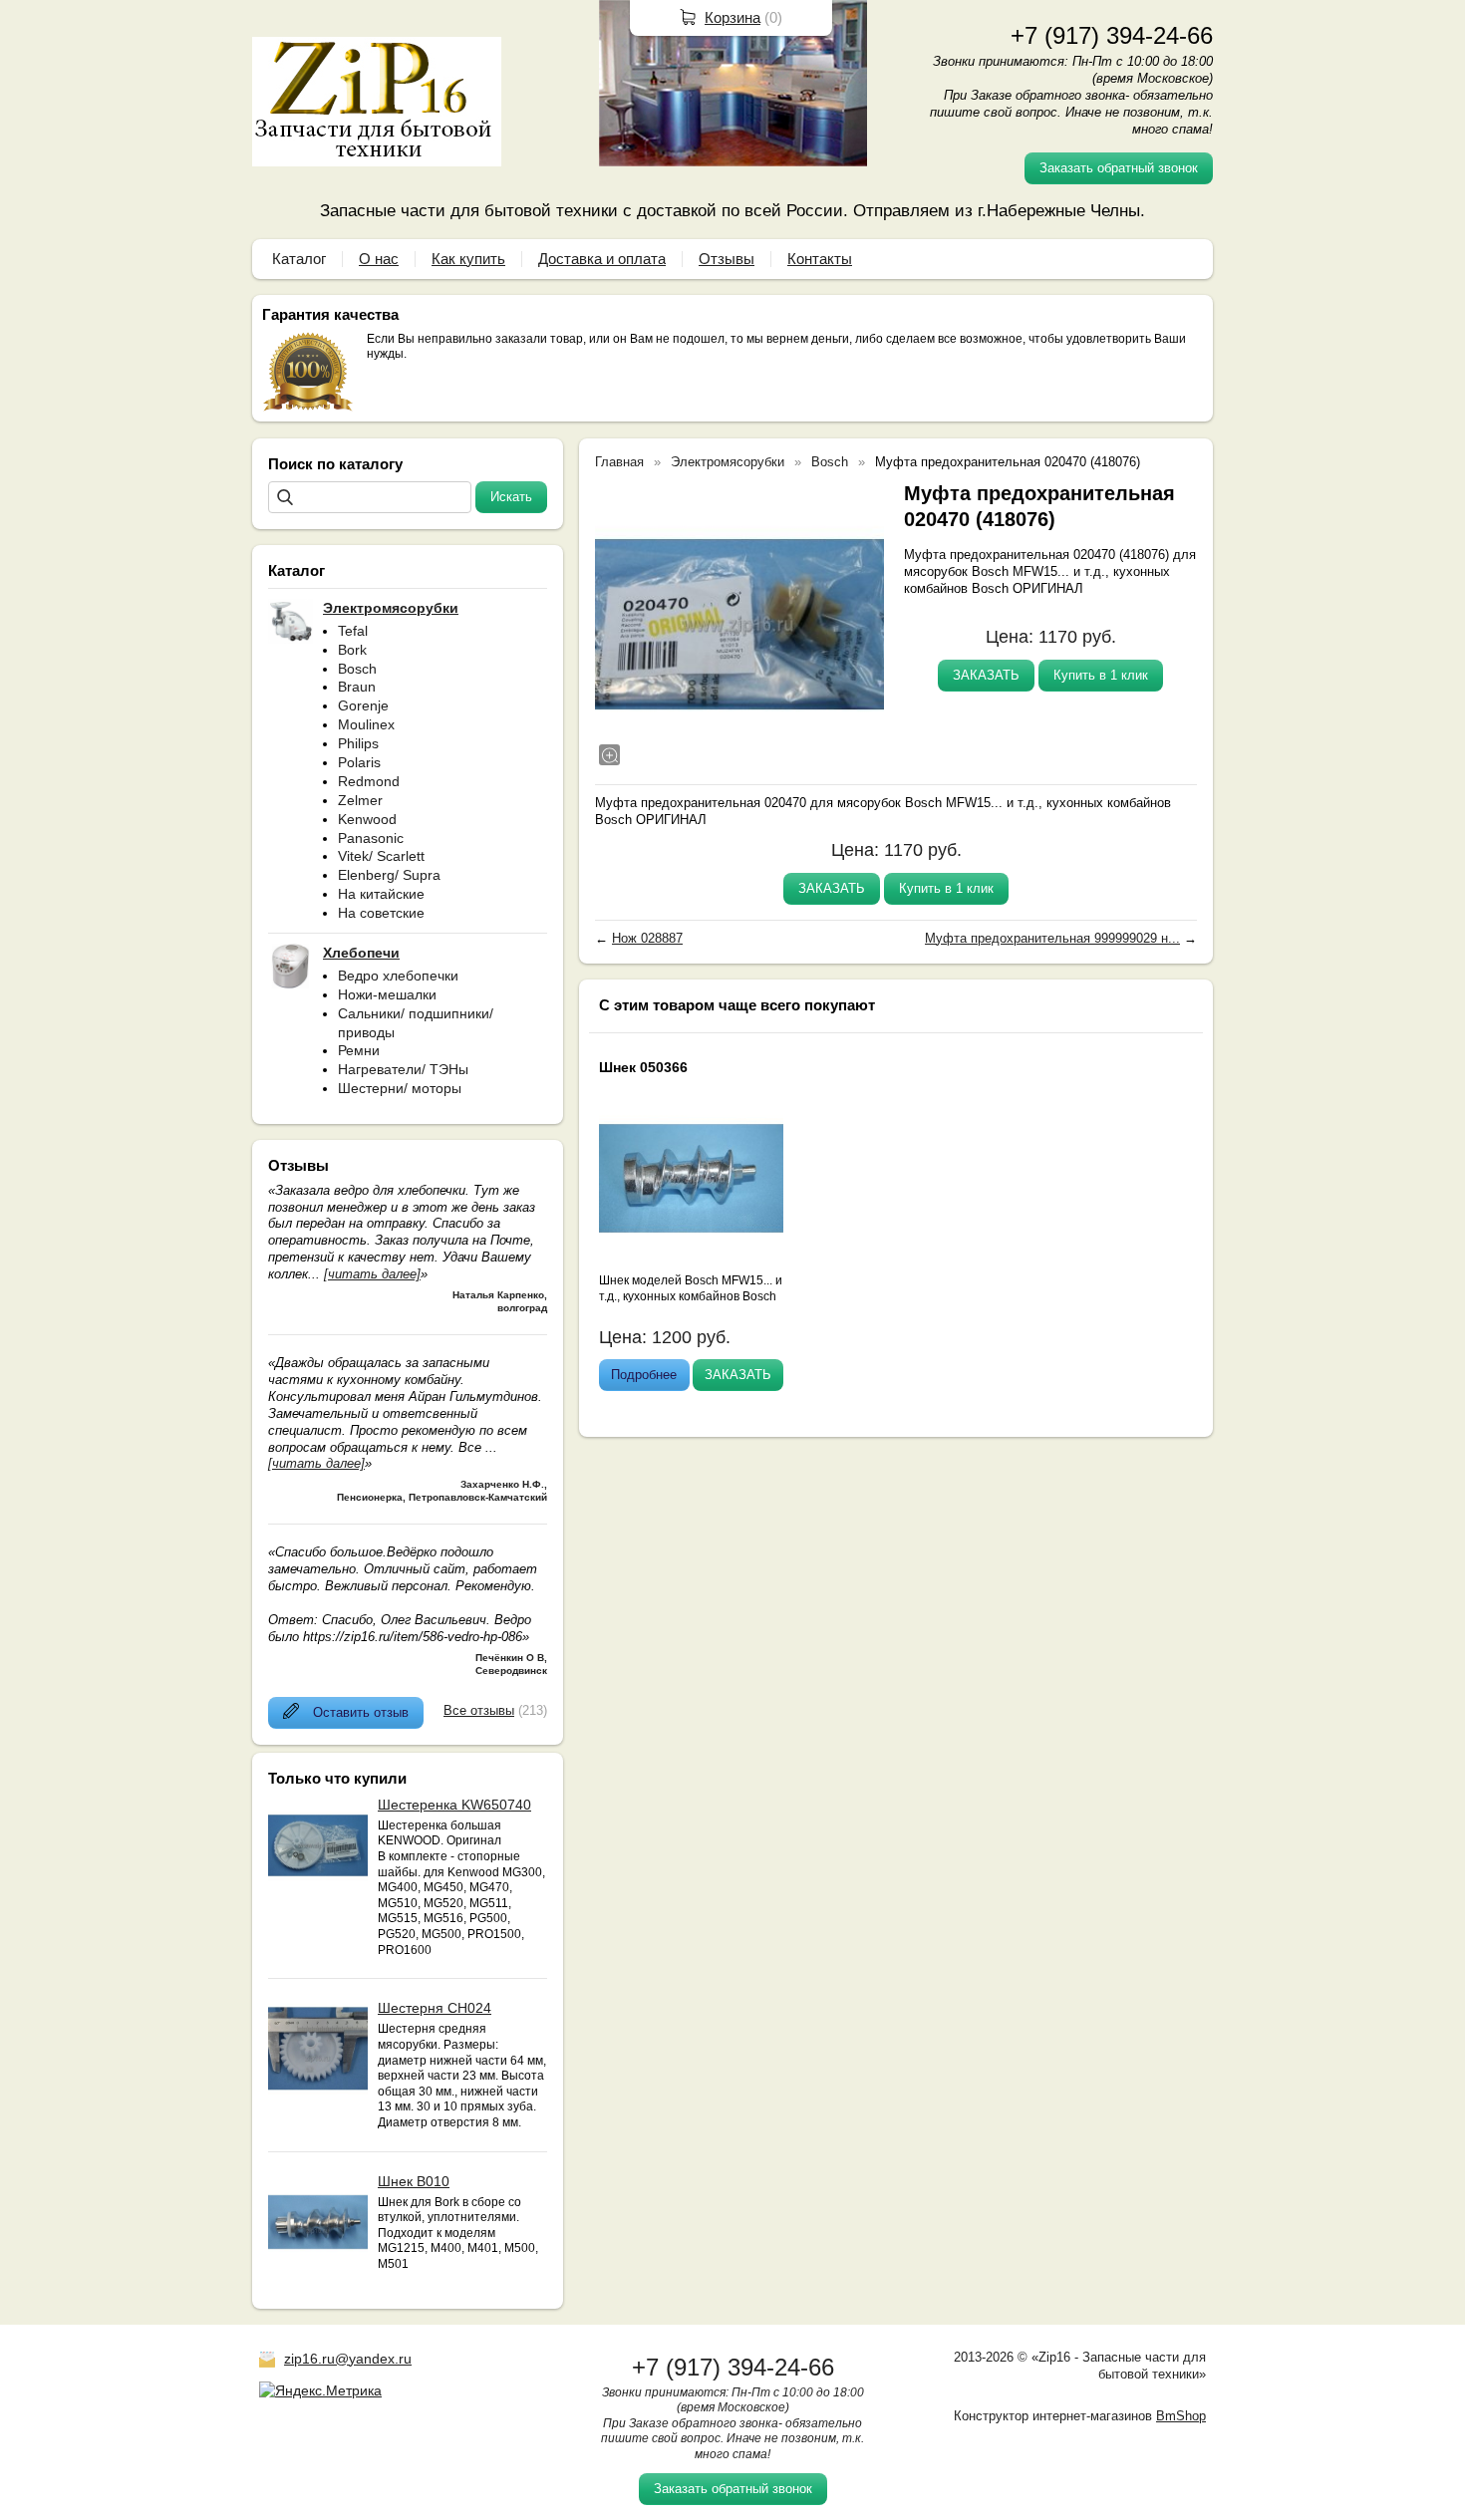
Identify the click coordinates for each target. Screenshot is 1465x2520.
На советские (381, 913)
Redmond (369, 781)
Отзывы (727, 259)
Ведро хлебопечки (398, 976)
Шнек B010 (414, 2181)
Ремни (359, 1050)
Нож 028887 (647, 938)
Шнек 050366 (643, 1067)
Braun (357, 687)
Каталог (299, 259)
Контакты (820, 259)
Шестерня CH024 (435, 2008)
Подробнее (644, 1375)
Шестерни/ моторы (400, 1088)
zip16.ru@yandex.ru (348, 2359)
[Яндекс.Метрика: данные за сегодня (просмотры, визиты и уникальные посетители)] (320, 2390)
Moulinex (366, 724)
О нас (379, 259)
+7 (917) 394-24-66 (1112, 35)
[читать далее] (372, 1274)
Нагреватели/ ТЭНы (403, 1069)
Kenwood (367, 819)
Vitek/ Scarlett (381, 856)
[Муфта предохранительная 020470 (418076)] (739, 625)
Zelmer (360, 800)
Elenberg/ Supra (389, 875)
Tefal (353, 631)
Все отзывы (479, 1710)
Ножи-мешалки (387, 994)
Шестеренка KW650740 (454, 1805)
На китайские (381, 894)
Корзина (732, 17)
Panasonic (371, 838)
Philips (358, 743)
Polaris (359, 762)
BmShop (1181, 2416)
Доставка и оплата (602, 259)
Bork (352, 650)
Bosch (357, 669)
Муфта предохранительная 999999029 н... (1052, 938)
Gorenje (363, 705)
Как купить (468, 259)
